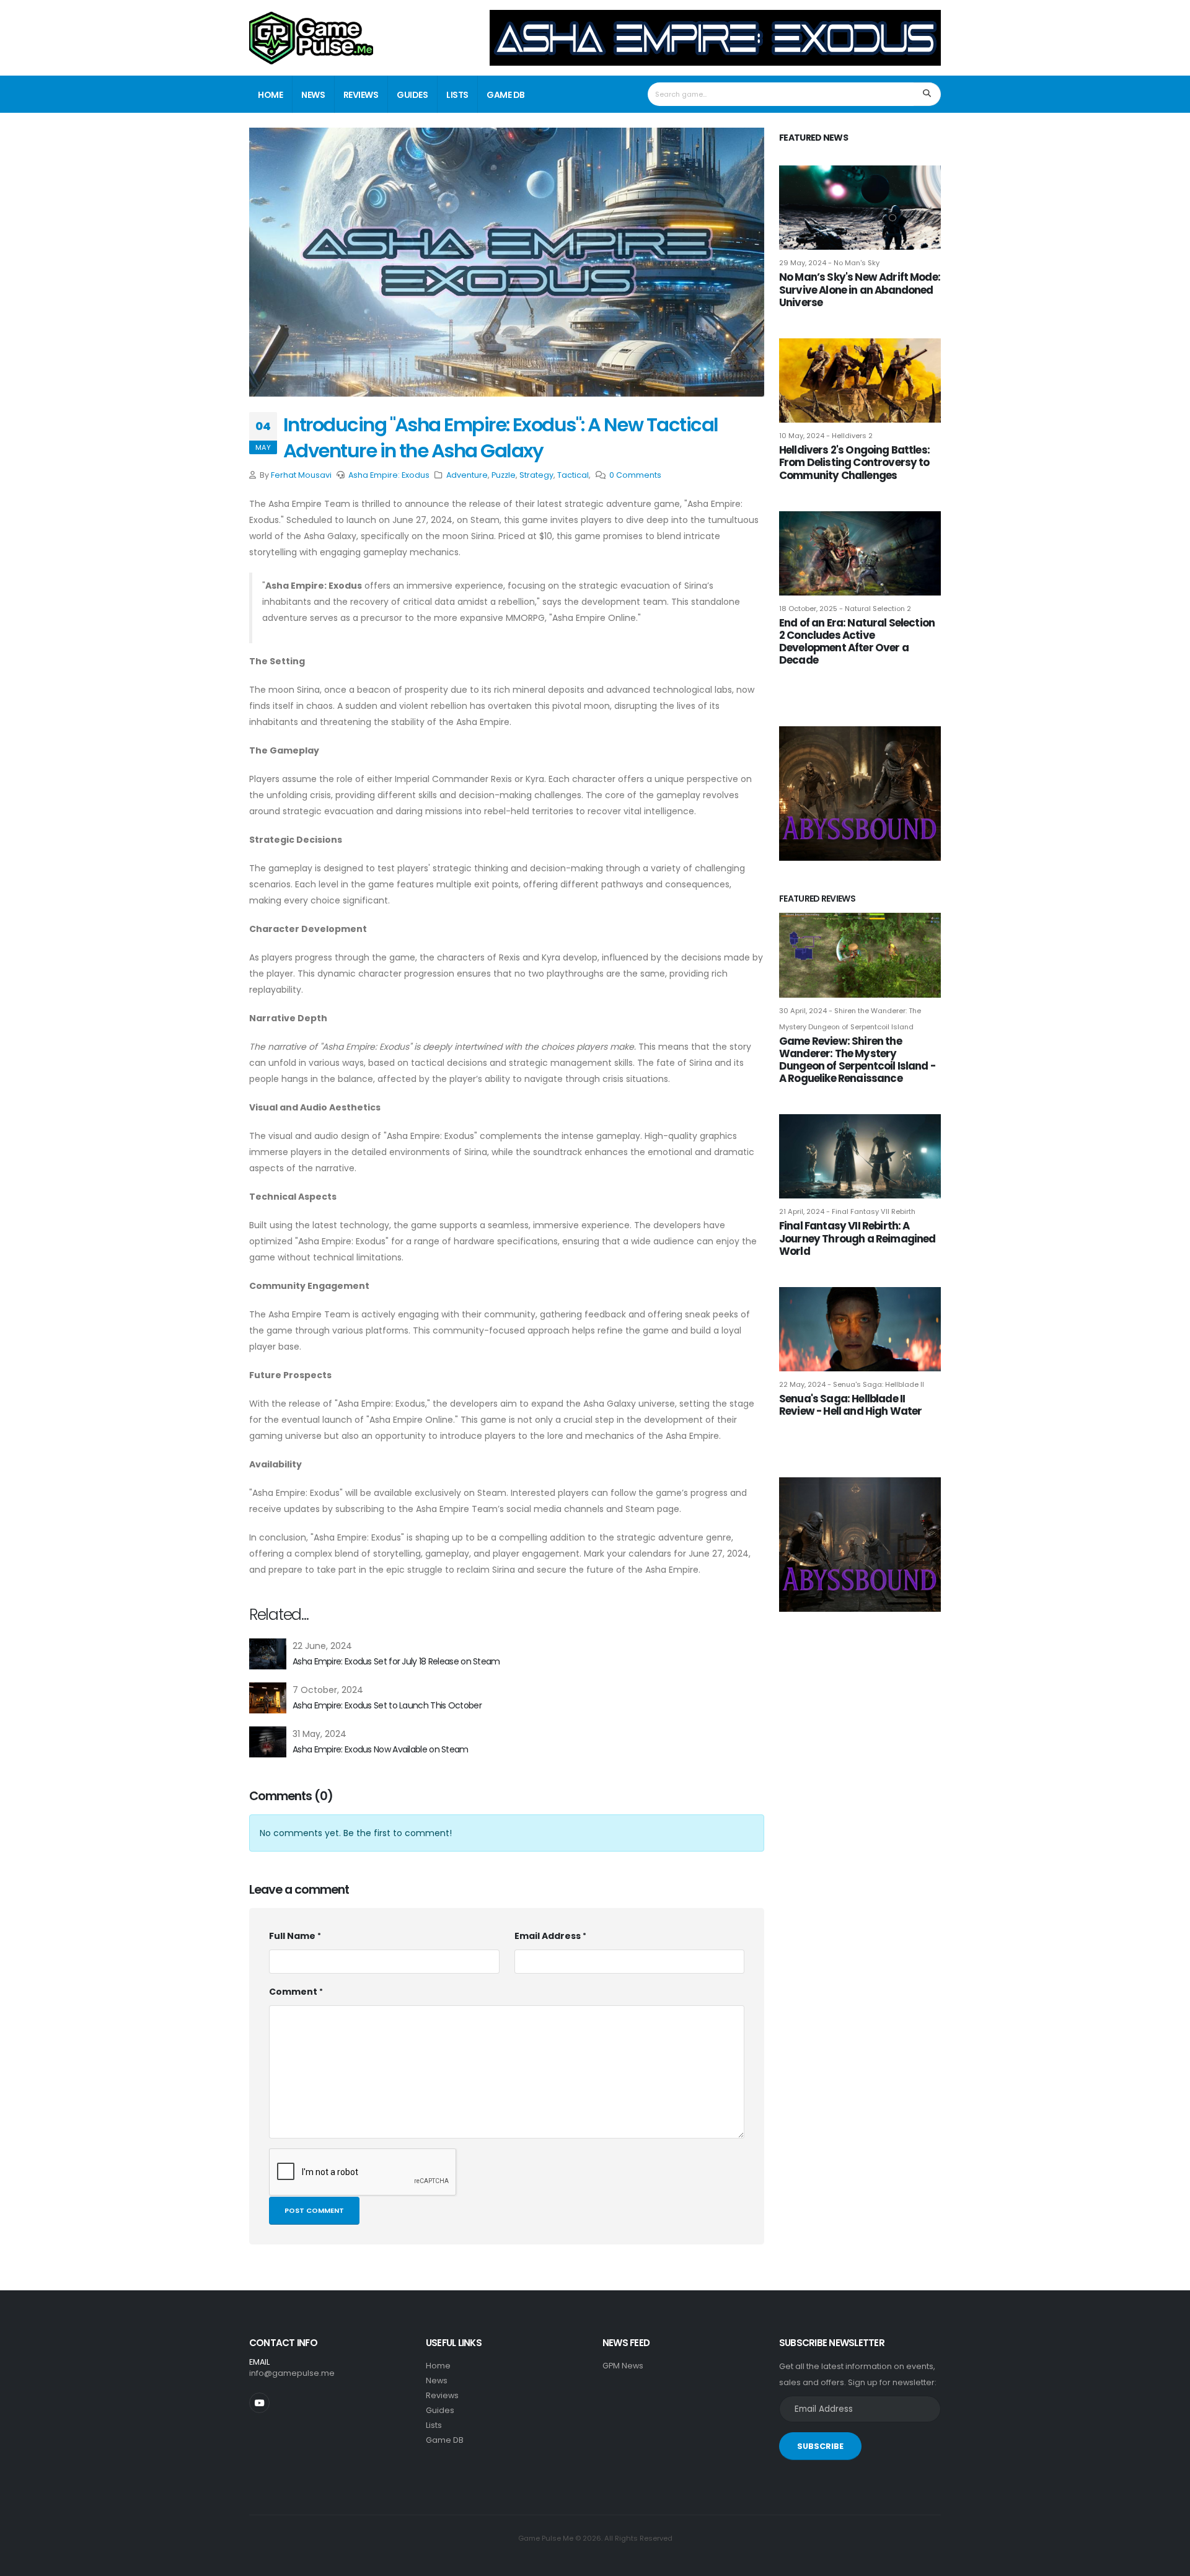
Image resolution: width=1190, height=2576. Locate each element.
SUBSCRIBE (820, 2446)
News (313, 95)
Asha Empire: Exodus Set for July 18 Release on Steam (396, 1661)
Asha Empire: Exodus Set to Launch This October (387, 1705)
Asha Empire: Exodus (389, 475)
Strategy (536, 475)
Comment (293, 1992)
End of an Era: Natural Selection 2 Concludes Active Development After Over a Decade (857, 641)
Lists (457, 95)
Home (270, 95)
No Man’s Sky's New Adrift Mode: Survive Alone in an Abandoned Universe (860, 289)
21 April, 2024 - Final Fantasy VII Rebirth (847, 1211)
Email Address (548, 1936)
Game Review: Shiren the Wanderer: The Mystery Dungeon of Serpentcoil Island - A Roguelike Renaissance (857, 1060)
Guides (412, 95)
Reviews (361, 95)
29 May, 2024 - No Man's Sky (829, 263)
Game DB (506, 95)
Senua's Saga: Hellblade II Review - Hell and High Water (850, 1405)
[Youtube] (259, 2403)
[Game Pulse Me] (311, 36)
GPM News (623, 2366)
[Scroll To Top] (1168, 2562)
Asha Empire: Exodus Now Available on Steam (381, 1749)
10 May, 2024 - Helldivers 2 (826, 436)
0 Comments (635, 475)
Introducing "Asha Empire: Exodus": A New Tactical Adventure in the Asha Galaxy (501, 438)
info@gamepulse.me (292, 2373)
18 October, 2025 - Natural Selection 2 (845, 609)
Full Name (292, 1936)
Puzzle (504, 475)
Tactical (573, 475)
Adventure (467, 475)
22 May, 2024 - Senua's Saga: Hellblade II (852, 1384)
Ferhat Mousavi (301, 475)
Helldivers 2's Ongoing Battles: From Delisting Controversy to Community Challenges (854, 462)
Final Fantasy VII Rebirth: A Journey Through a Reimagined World (857, 1238)
